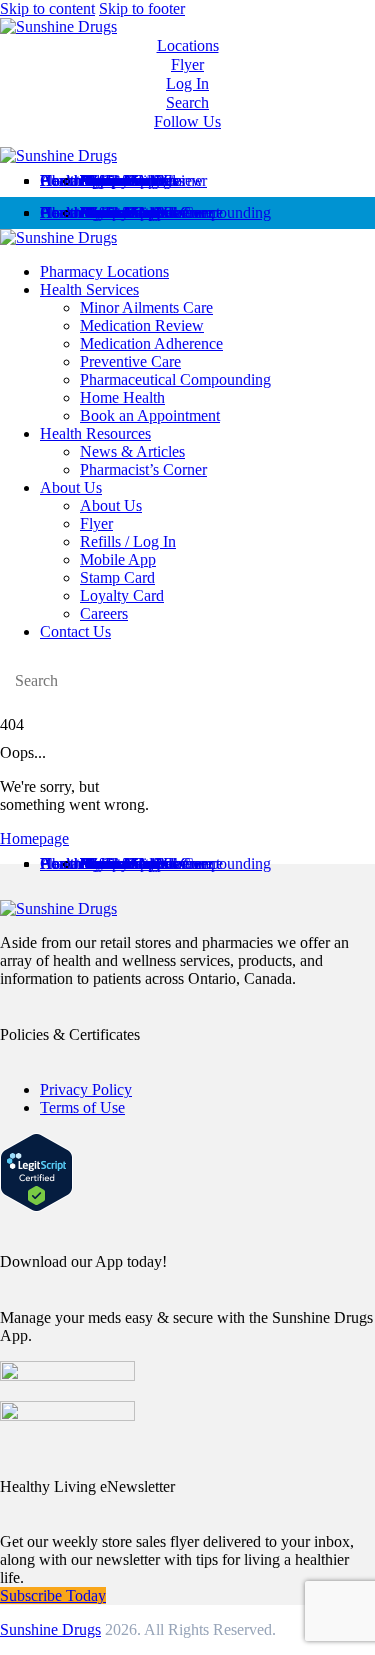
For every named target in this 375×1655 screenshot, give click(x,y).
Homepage (34, 838)
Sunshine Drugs (50, 1629)
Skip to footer (142, 8)
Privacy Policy (86, 1089)
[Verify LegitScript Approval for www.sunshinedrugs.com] (36, 1206)
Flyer (187, 64)
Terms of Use (82, 1107)
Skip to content (47, 8)
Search (187, 102)
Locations (188, 45)
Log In (187, 83)
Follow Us (187, 121)
